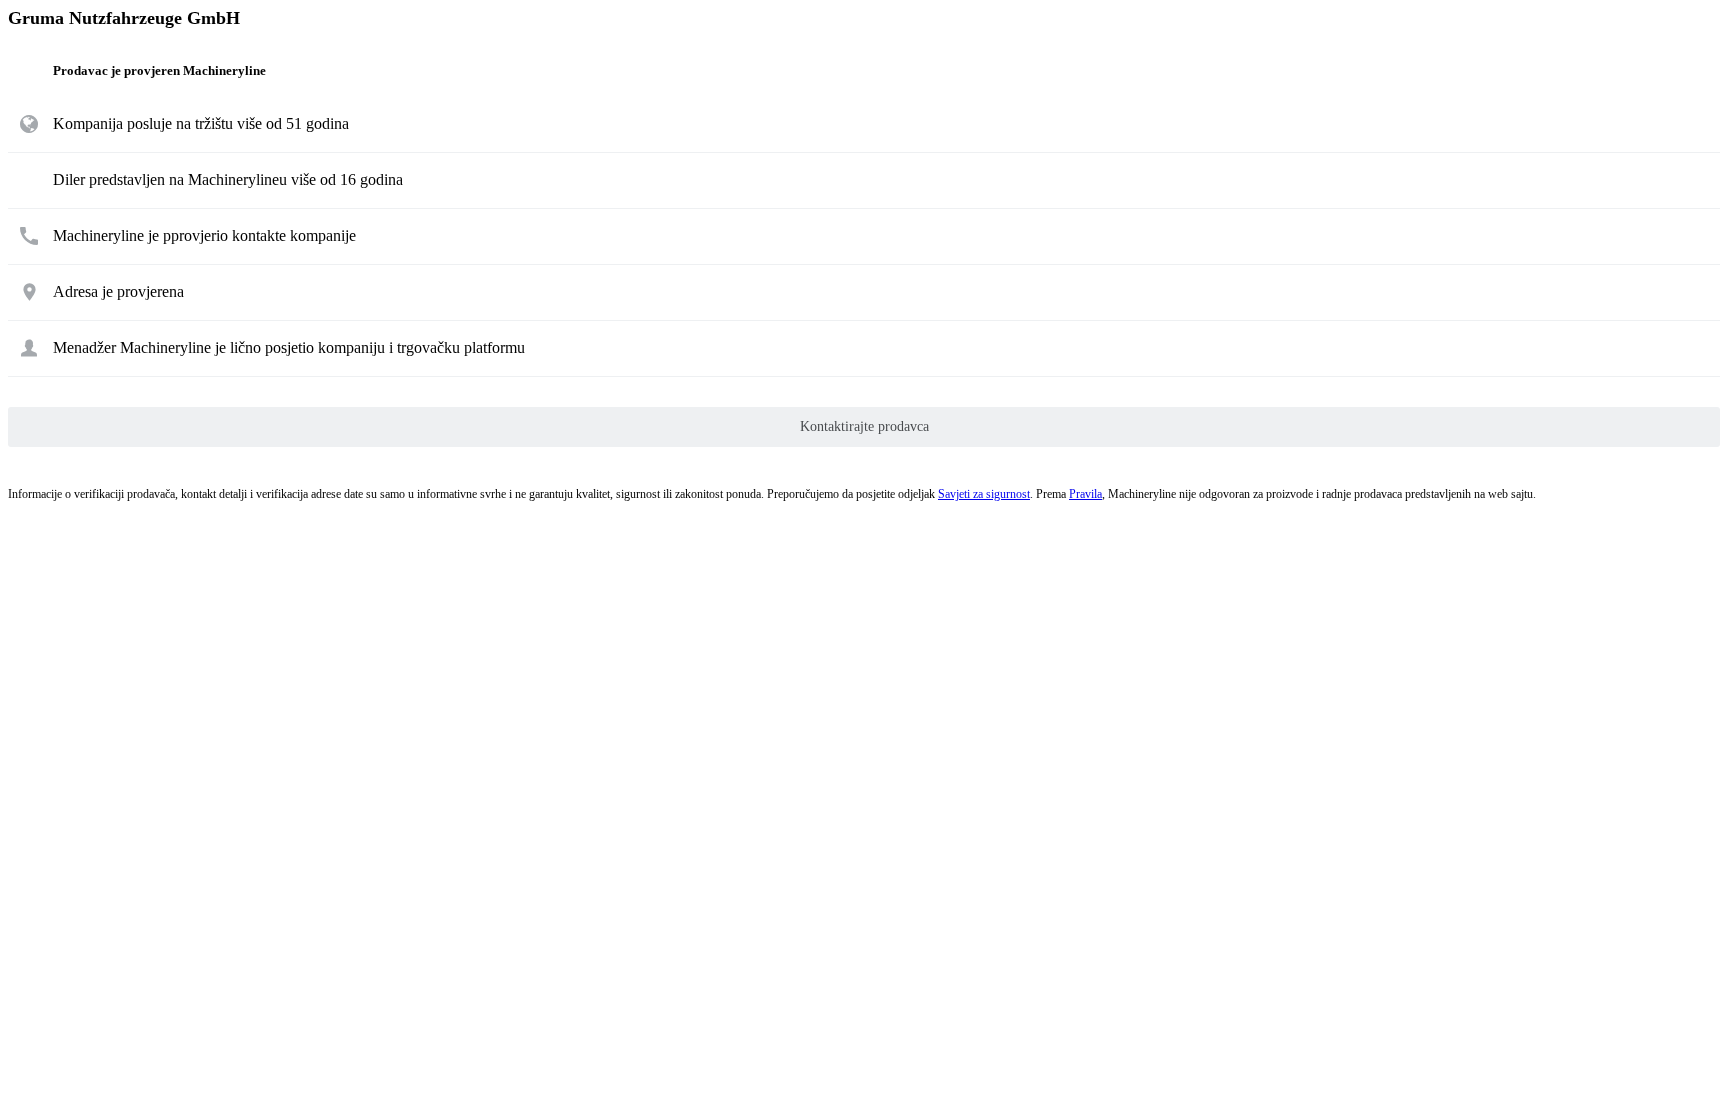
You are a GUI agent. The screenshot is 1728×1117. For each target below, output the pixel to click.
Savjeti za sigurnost (984, 494)
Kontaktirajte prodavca (864, 426)
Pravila (1085, 494)
